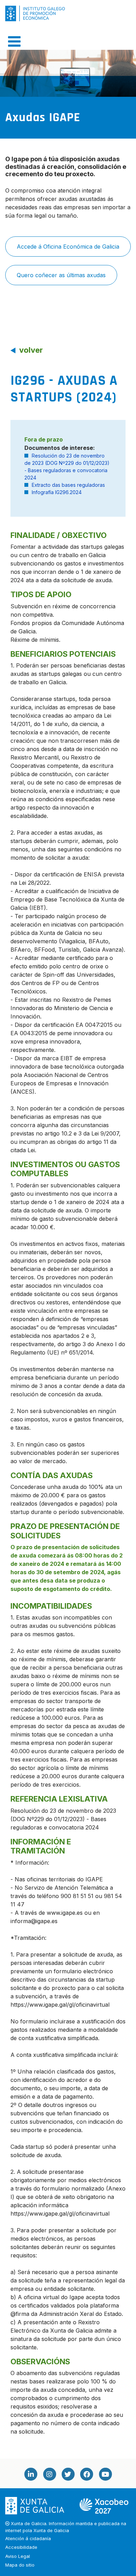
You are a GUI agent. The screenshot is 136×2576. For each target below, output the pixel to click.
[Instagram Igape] (49, 2474)
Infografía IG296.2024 (57, 492)
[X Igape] (68, 2474)
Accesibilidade (21, 2547)
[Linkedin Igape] (31, 2474)
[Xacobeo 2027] (104, 2505)
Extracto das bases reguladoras (68, 485)
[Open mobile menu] (14, 41)
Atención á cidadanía (28, 2539)
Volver (31, 350)
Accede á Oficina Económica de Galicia (68, 247)
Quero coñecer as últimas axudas (61, 275)
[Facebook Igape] (86, 2474)
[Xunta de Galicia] (35, 2505)
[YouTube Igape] (105, 2474)
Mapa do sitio (20, 2565)
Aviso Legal (18, 2556)
